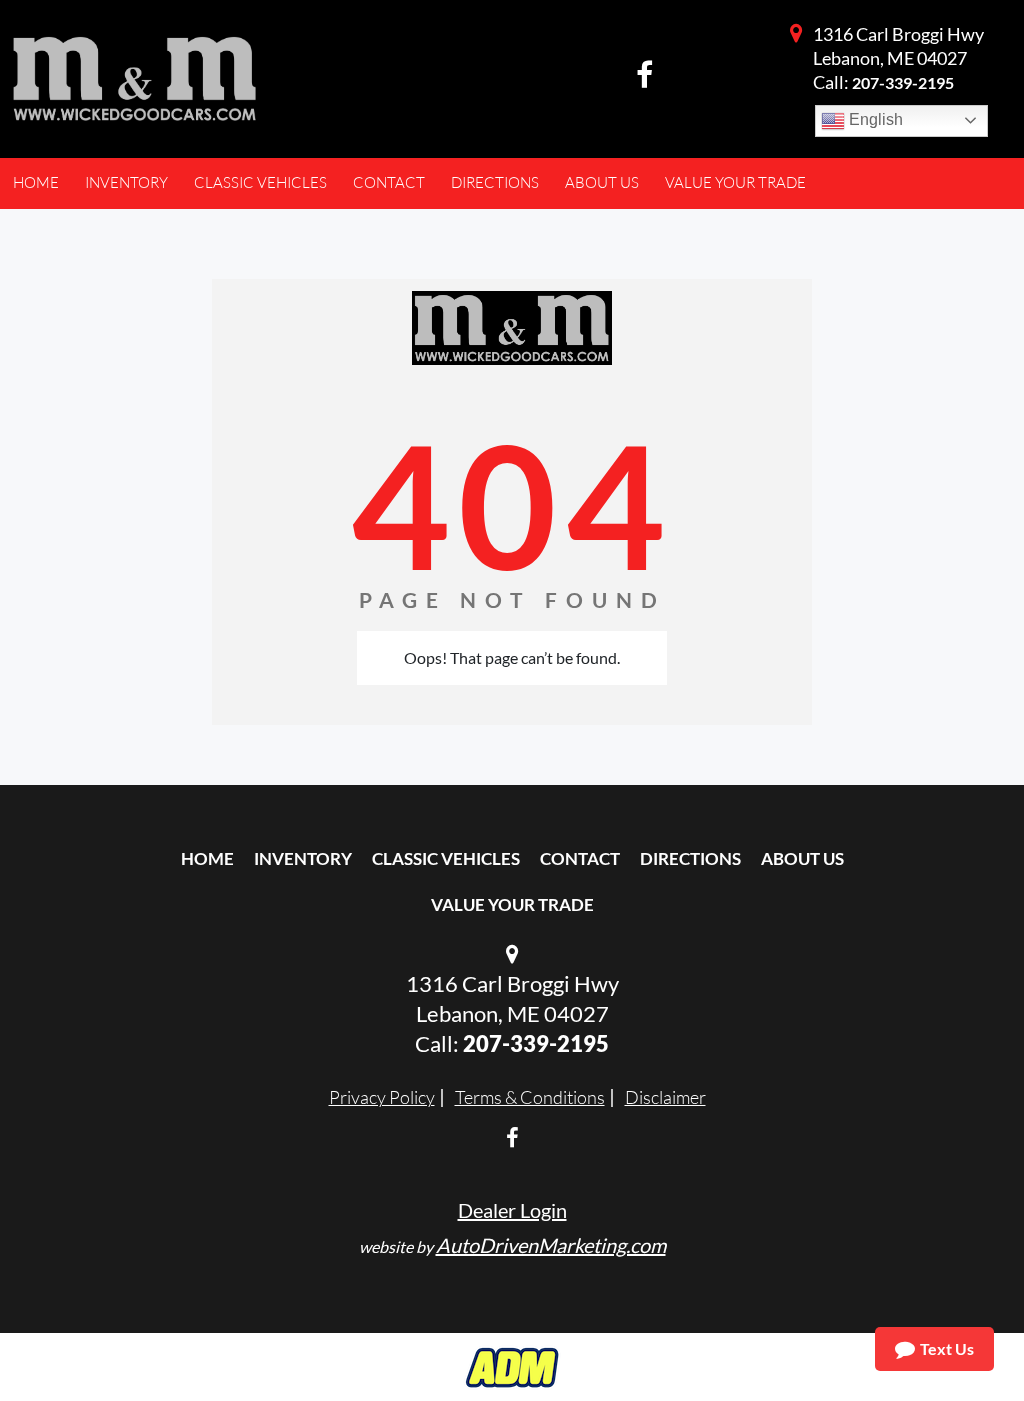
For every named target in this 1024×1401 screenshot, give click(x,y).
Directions (690, 858)
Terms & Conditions (530, 1097)
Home (207, 858)
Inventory (303, 858)
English (874, 119)
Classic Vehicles (446, 858)
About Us (802, 858)
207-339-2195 (903, 82)
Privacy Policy (382, 1097)
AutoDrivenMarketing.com (551, 1245)
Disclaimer (665, 1097)
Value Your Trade (512, 904)
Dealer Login (512, 1210)
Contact (580, 858)
